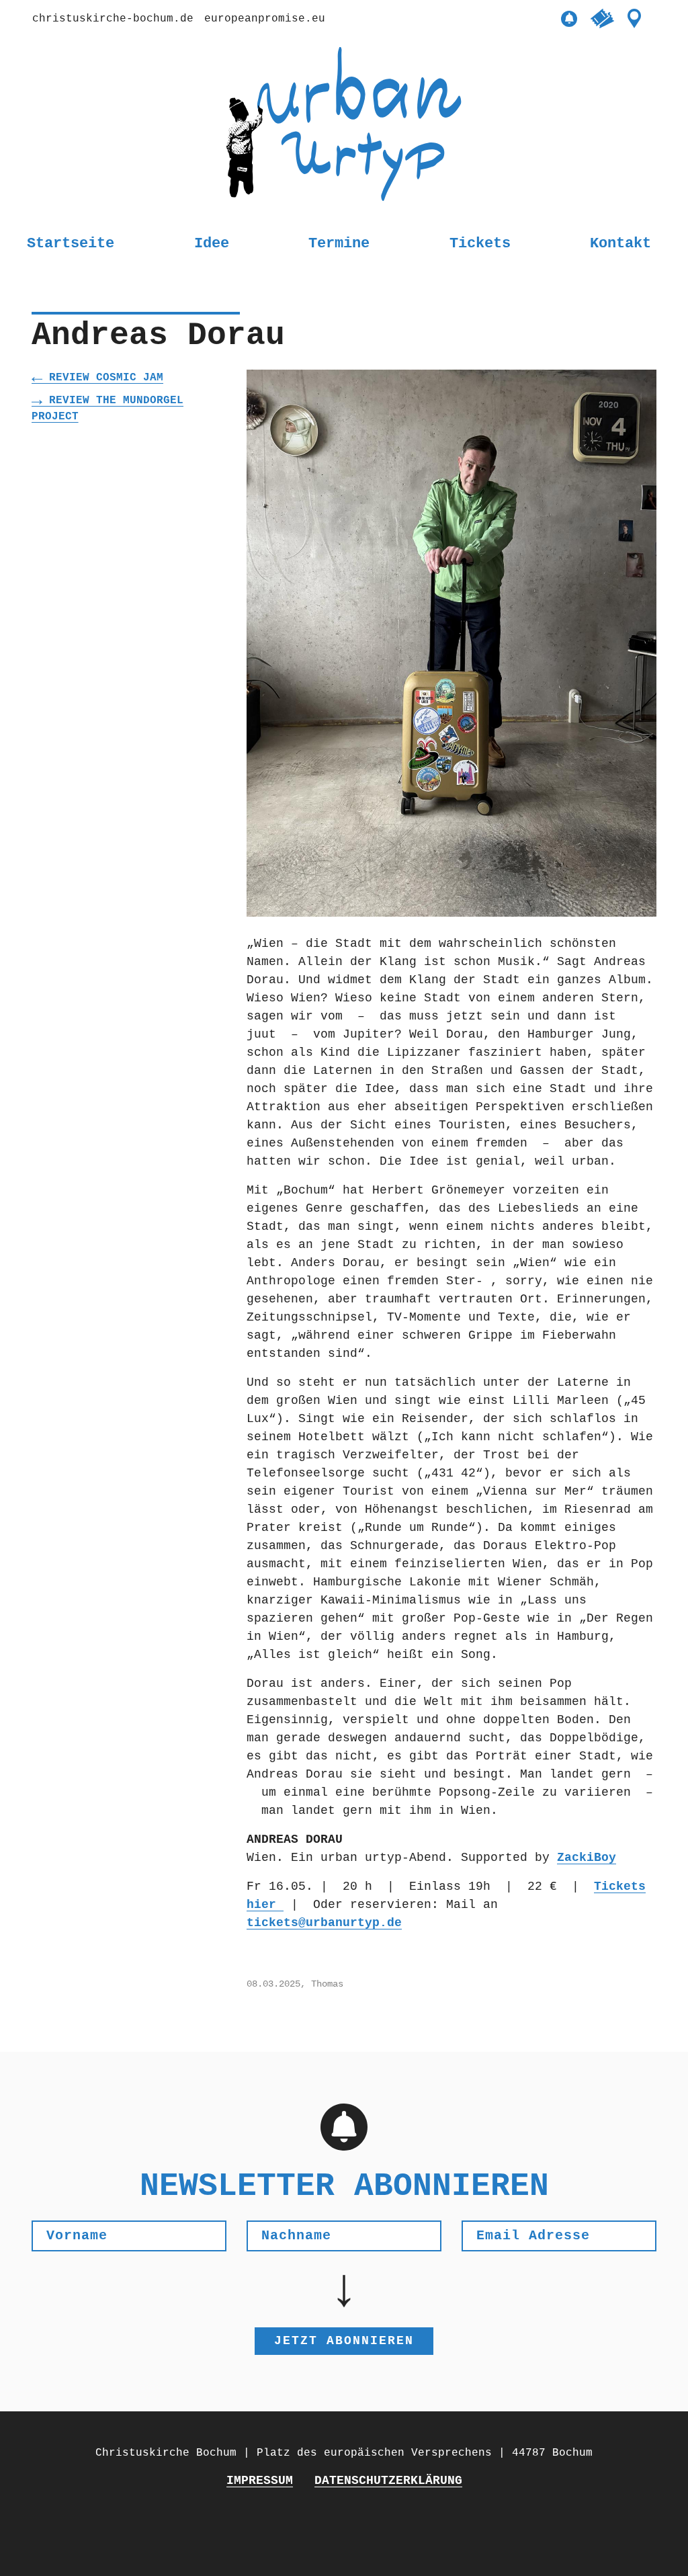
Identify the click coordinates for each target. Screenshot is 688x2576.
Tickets (480, 244)
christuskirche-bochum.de (113, 19)
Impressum (260, 2481)
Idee (212, 244)
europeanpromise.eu (265, 19)
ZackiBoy (587, 1858)
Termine (339, 244)
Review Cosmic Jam (106, 378)
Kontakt (620, 244)
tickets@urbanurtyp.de (324, 1923)
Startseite (71, 244)
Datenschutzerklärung (388, 2481)
